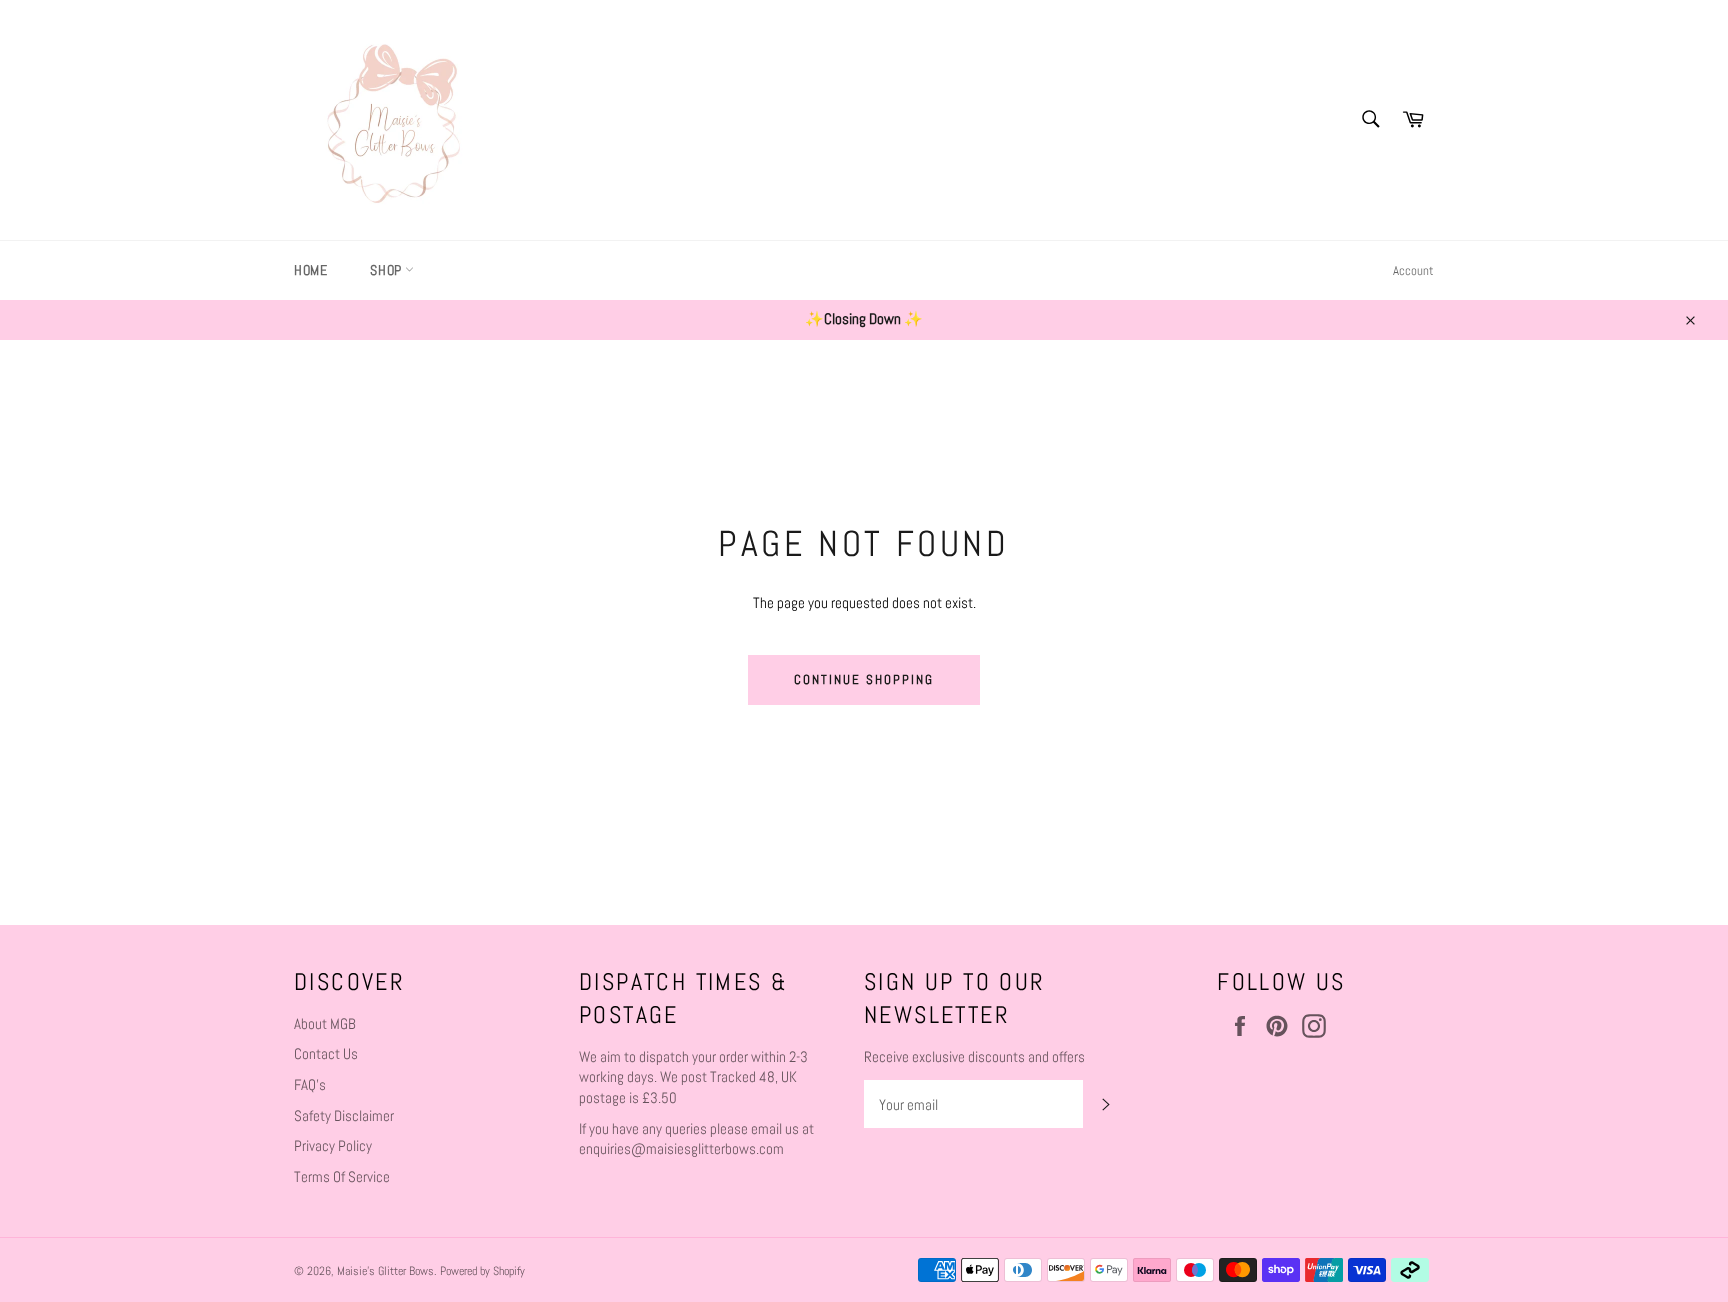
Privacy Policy (333, 1145)
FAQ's (310, 1084)
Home (310, 270)
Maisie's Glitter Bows (385, 1271)
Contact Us (326, 1053)
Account (1413, 270)
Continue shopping (863, 679)
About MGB (325, 1023)
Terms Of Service (342, 1176)
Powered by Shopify (482, 1271)
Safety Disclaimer (344, 1115)
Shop (387, 270)
